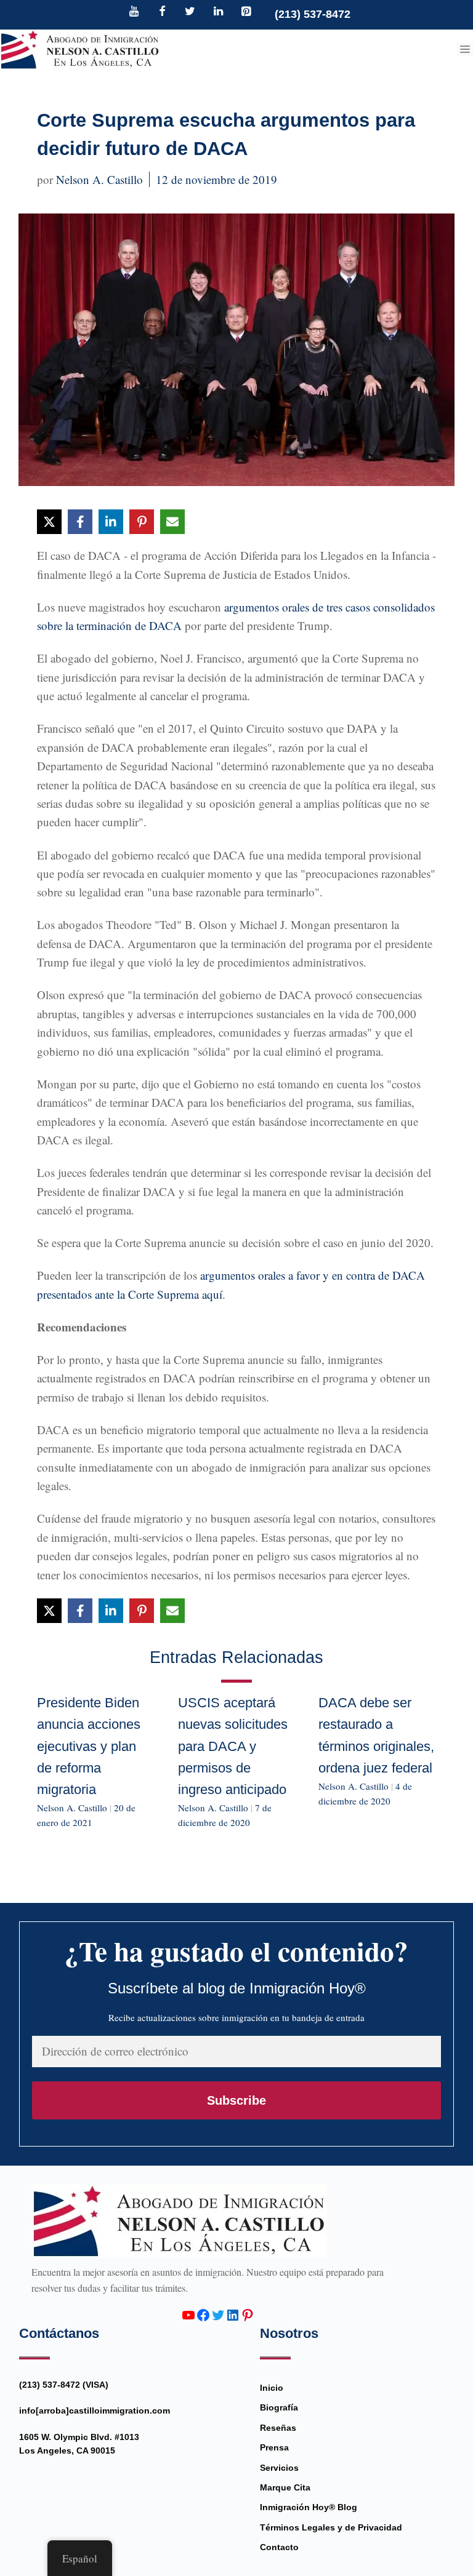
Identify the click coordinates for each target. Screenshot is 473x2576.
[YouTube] (134, 12)
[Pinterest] (246, 12)
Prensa (274, 2447)
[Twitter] (190, 12)
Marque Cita (285, 2487)
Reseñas (278, 2428)
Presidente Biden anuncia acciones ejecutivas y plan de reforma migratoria (89, 1746)
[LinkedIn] (218, 12)
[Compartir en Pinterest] (142, 522)
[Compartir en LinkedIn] (111, 522)
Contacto (279, 2547)
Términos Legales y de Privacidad (331, 2527)
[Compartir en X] (49, 522)
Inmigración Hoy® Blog (309, 2507)
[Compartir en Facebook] (80, 522)
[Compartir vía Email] (172, 522)
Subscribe (236, 2100)
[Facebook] (162, 12)
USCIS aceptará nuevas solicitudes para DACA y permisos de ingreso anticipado (233, 1746)
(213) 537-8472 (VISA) (64, 2385)
